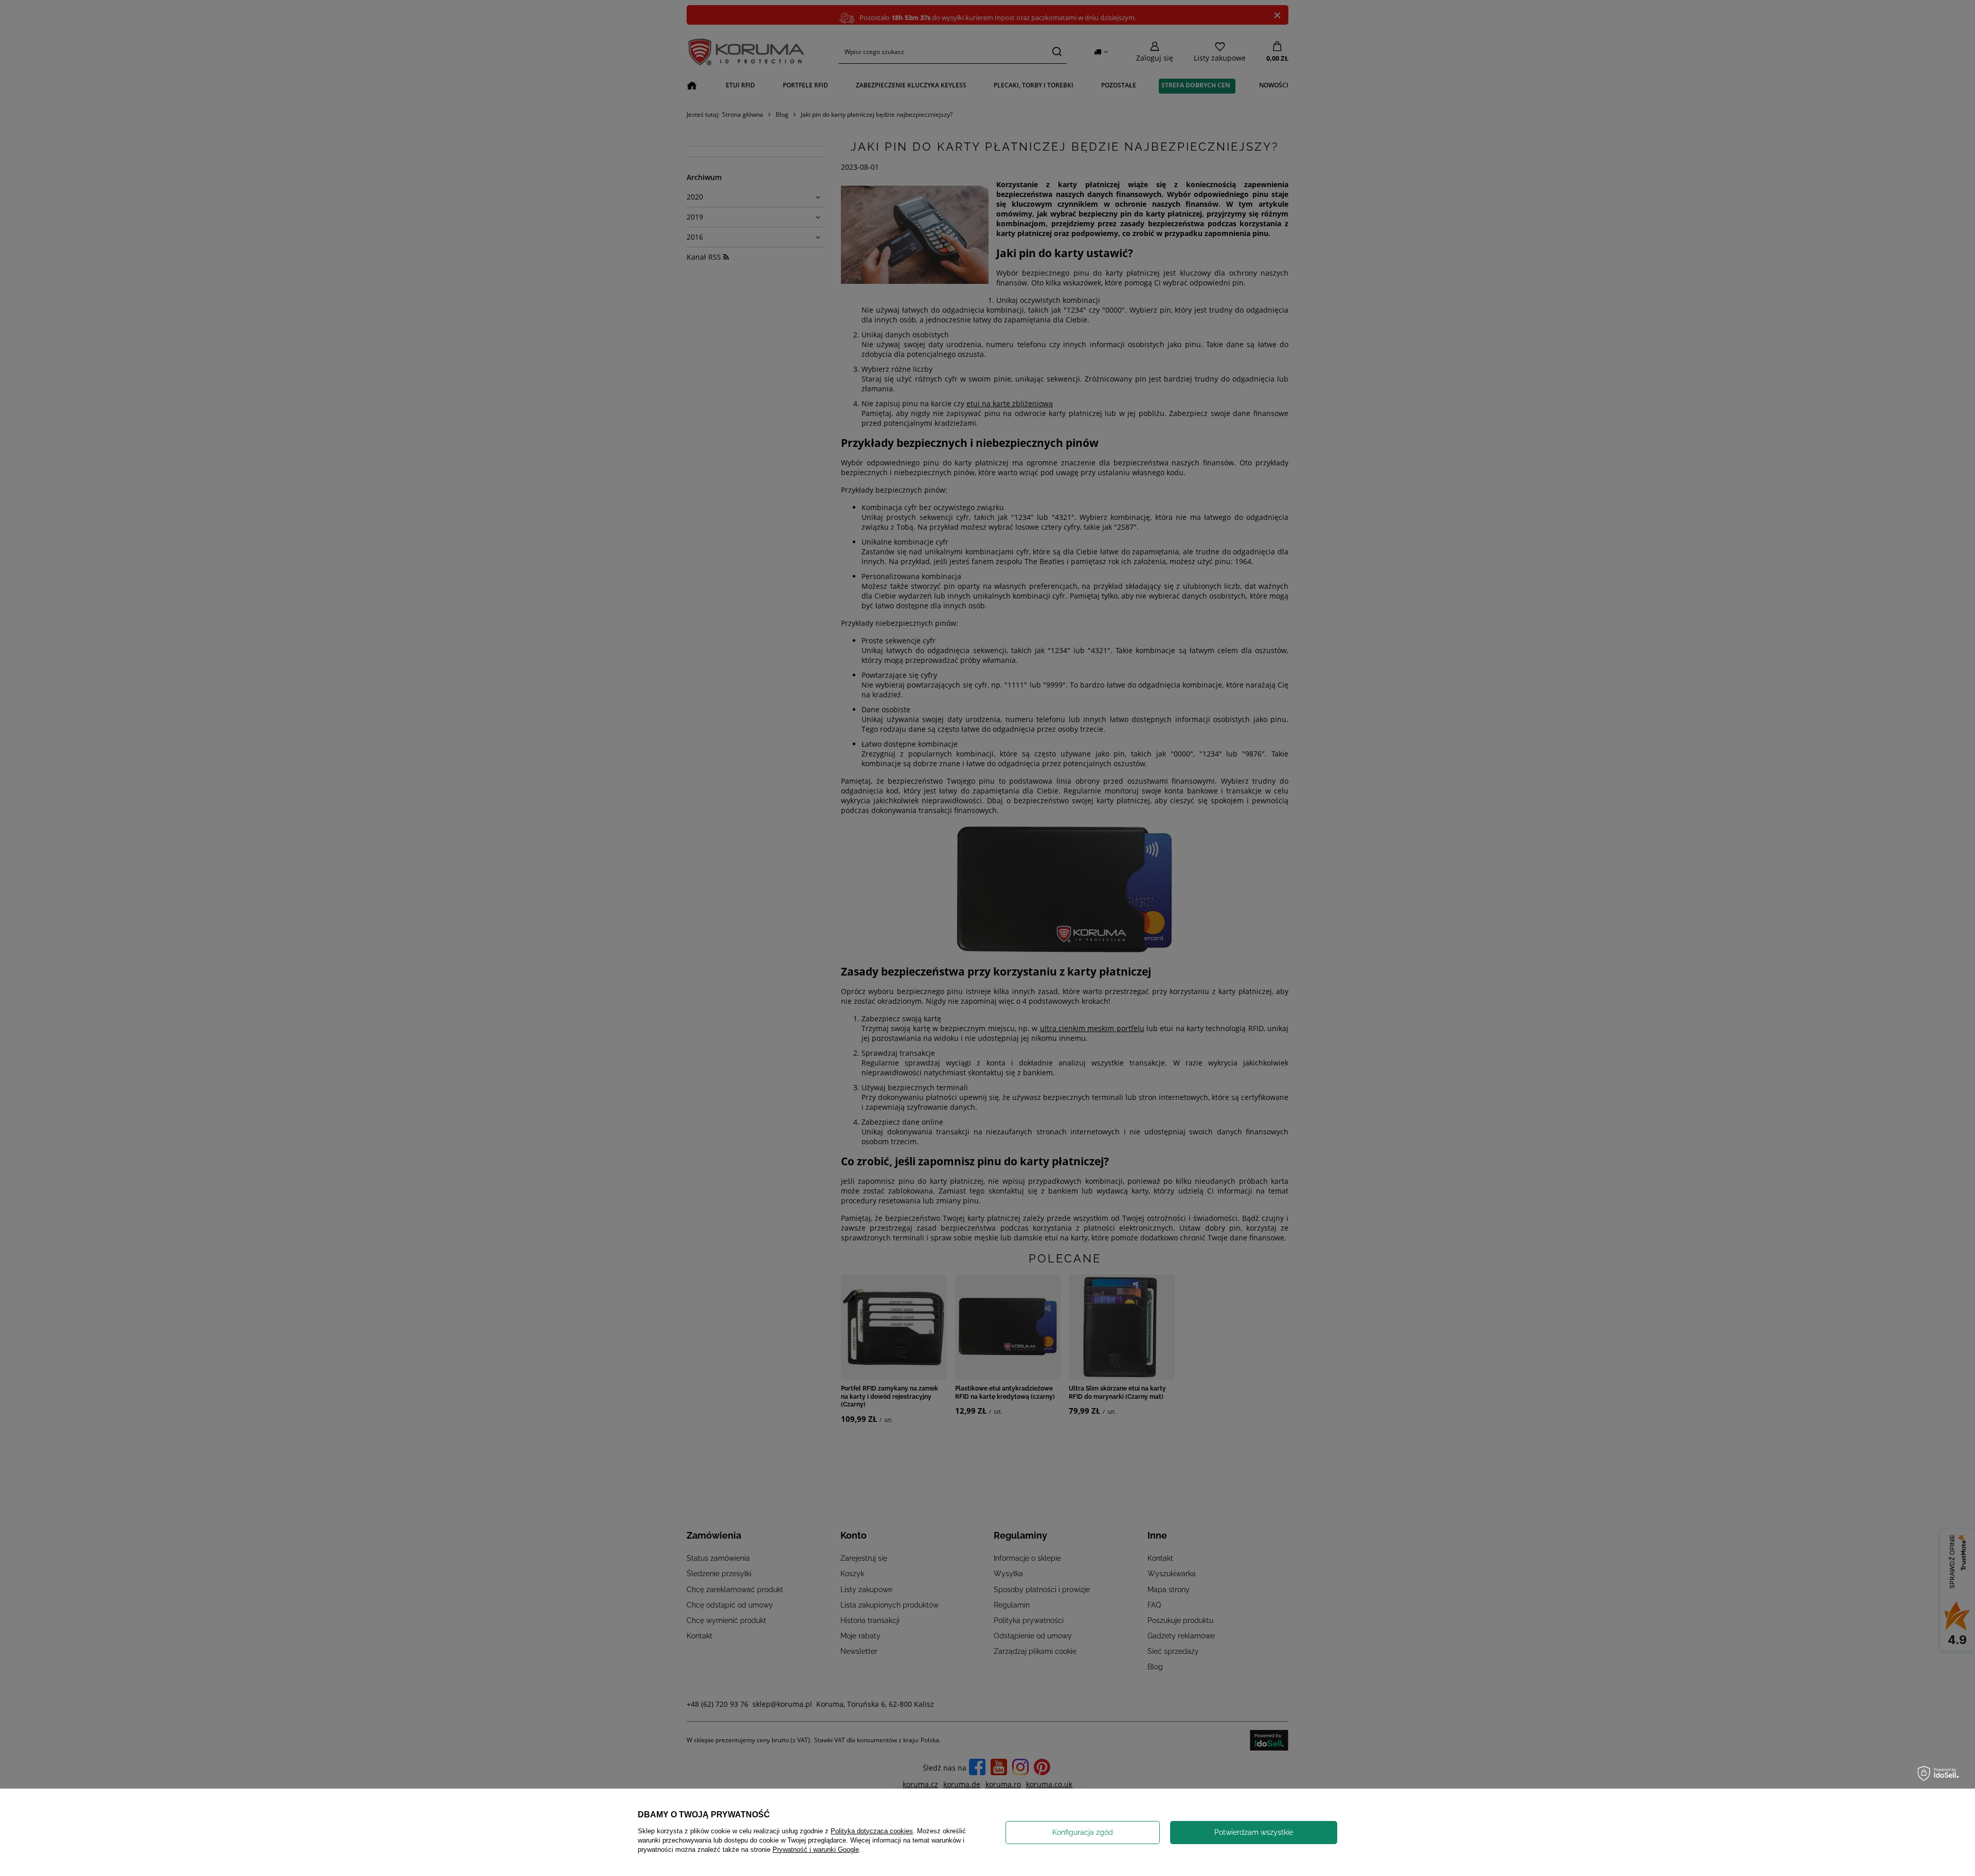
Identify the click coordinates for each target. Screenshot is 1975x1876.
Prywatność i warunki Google (816, 1850)
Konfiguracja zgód (1083, 1832)
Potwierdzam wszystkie (1254, 1832)
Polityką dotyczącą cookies (872, 1831)
